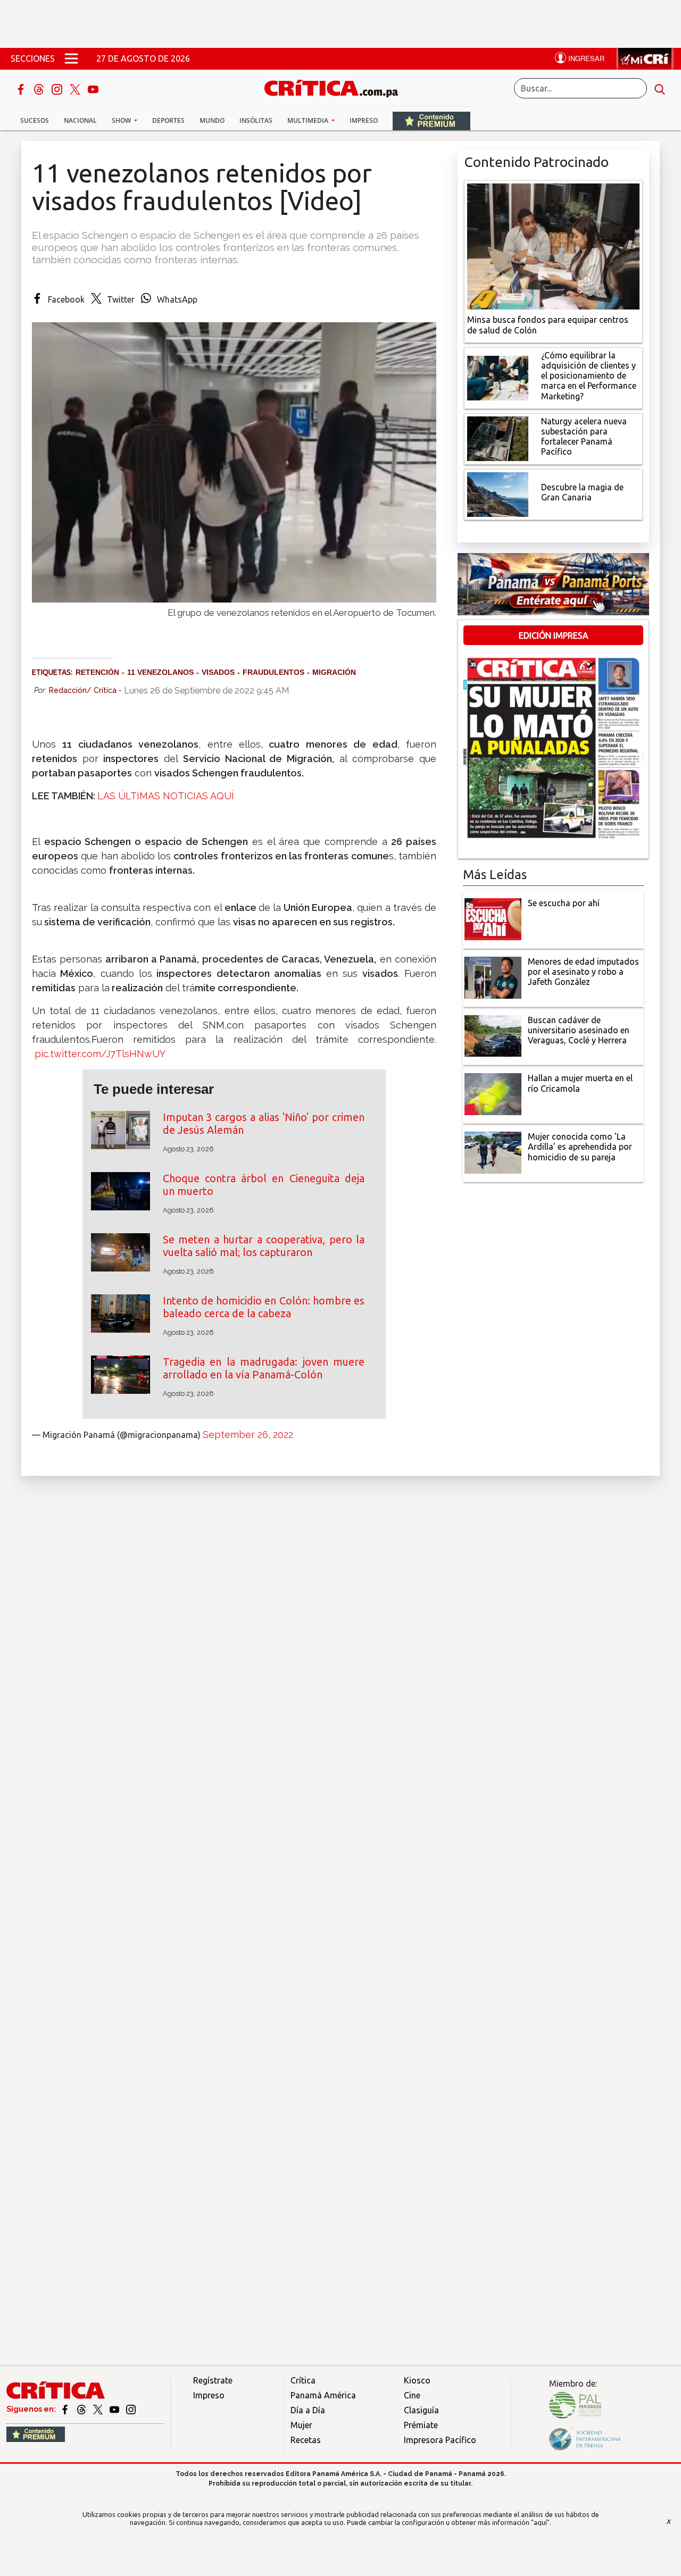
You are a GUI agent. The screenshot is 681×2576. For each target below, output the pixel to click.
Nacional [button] (80, 120)
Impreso (364, 120)
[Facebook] (22, 88)
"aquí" (540, 2522)
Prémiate (421, 2425)
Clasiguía (421, 2410)
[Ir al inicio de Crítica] (336, 87)
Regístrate (213, 2380)
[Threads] (40, 88)
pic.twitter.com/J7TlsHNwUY (100, 1054)
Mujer (301, 2425)
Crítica (303, 2380)
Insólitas (256, 120)
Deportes (168, 120)
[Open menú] (71, 58)
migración (334, 672)
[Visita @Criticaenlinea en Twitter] (82, 2409)
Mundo (212, 120)
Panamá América (323, 2395)
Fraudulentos (273, 672)
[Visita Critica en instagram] (131, 2409)
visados (218, 672)
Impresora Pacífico (440, 2440)
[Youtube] (93, 88)
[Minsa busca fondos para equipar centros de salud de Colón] (553, 246)
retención (97, 672)
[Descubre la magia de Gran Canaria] (498, 494)
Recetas (306, 2440)
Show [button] (122, 120)
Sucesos (35, 120)
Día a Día (308, 2410)
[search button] (660, 88)
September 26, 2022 (248, 1435)
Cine (412, 2395)
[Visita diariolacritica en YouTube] (115, 2409)
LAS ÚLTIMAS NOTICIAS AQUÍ (166, 796)
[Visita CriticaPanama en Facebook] (66, 2409)
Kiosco (417, 2380)
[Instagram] (58, 88)
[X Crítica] (76, 88)
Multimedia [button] (309, 120)
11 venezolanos (160, 672)
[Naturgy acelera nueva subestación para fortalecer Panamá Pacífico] (498, 438)
